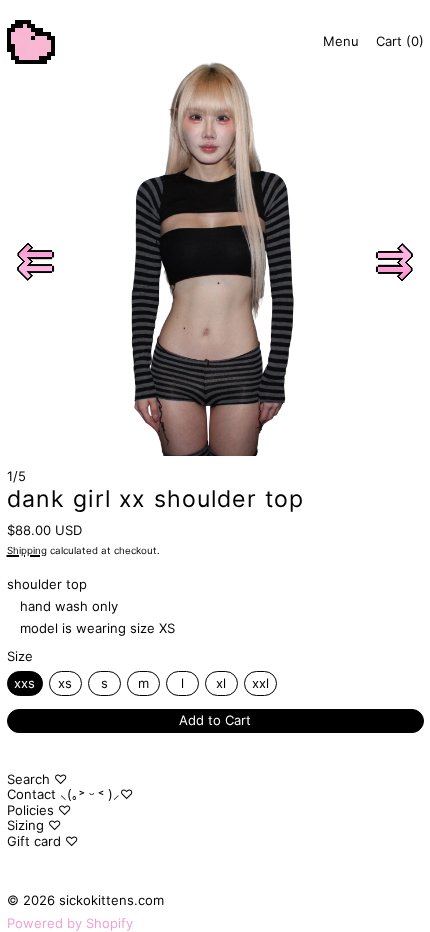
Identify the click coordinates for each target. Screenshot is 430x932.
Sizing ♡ (34, 825)
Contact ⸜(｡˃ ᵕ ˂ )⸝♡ (70, 794)
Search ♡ (37, 779)
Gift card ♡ (42, 841)
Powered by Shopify (70, 923)
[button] (36, 262)
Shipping (27, 550)
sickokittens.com (111, 900)
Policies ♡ (39, 810)
